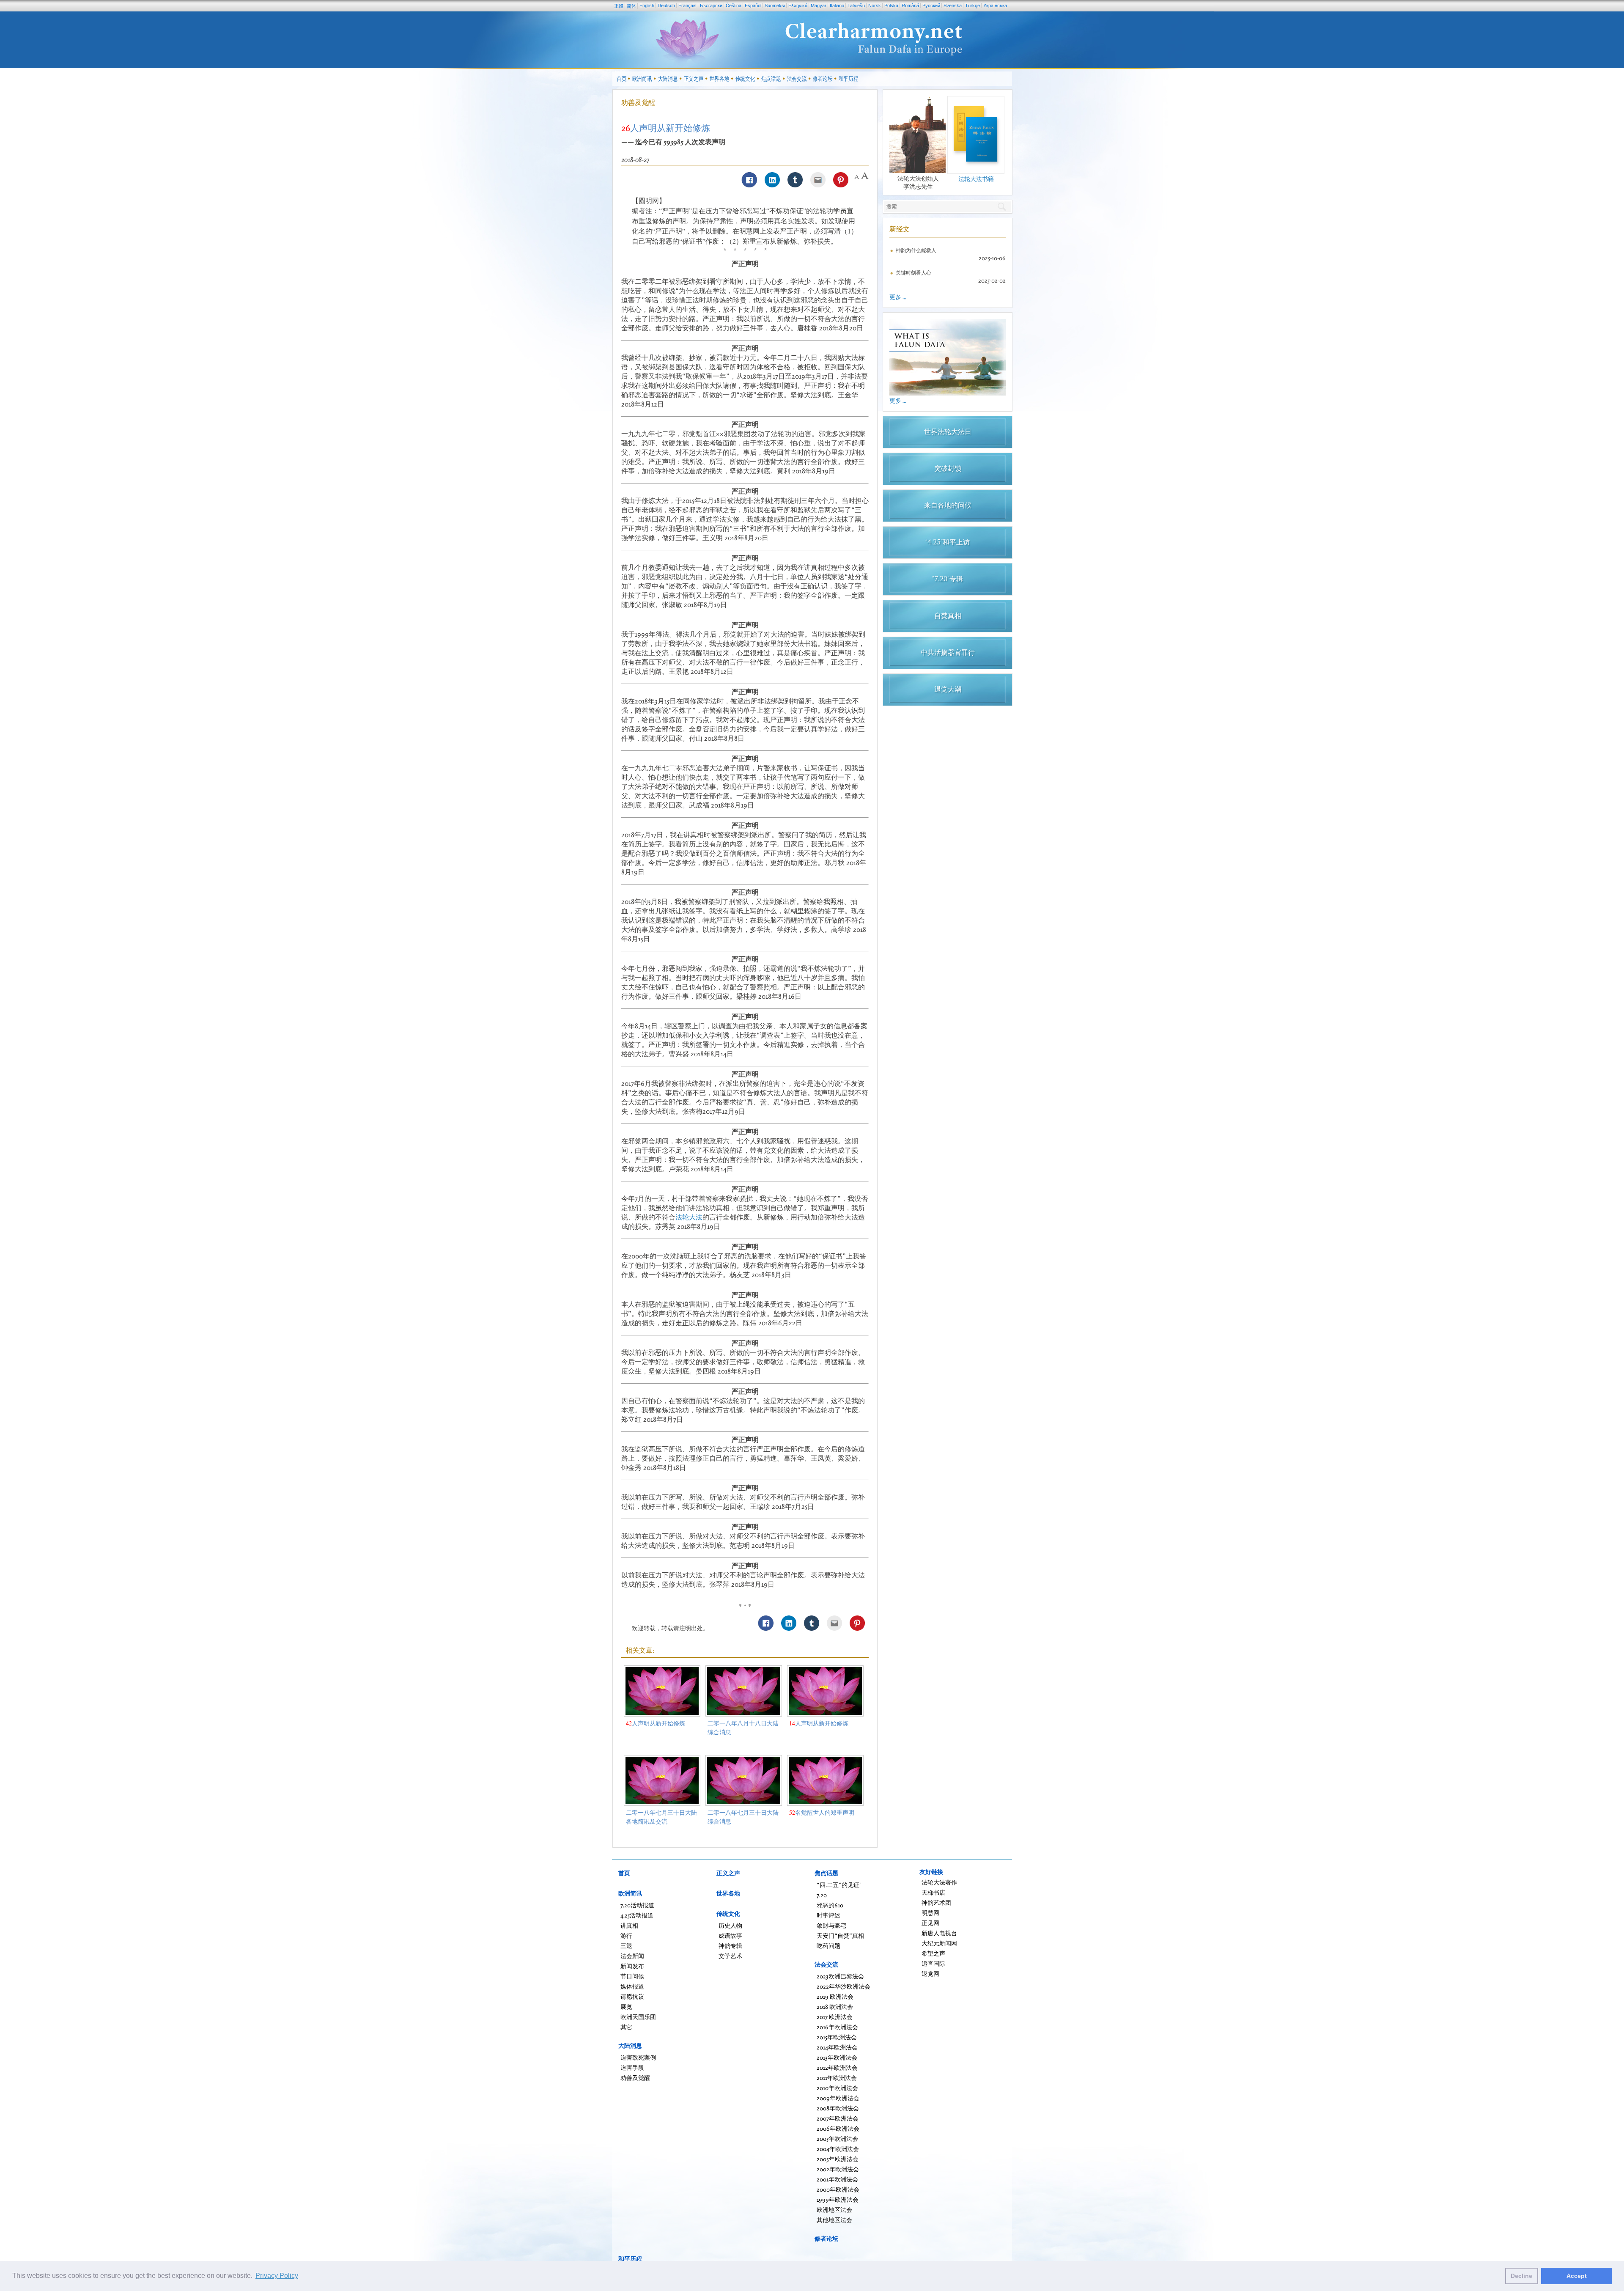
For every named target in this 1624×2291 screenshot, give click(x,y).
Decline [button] (1521, 2276)
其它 (626, 2027)
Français (687, 5)
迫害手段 (632, 2067)
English (647, 5)
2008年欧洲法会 (838, 2108)
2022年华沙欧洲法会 (844, 1986)
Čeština (734, 5)
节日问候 (632, 1976)
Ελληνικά (798, 5)
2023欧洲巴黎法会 (840, 1976)
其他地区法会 (834, 2220)
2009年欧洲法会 (838, 2098)
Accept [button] (1577, 2276)
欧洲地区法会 (834, 2210)
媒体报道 (632, 1986)
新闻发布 (632, 1966)
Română (910, 5)
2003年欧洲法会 (838, 2159)
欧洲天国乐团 (638, 2017)
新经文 (900, 229)
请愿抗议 (632, 1996)
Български (711, 5)
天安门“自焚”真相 (840, 1935)
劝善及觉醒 (638, 102)
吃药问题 (828, 1946)
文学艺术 (730, 1956)
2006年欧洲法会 (838, 2128)
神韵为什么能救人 (916, 250)
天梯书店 (933, 1892)
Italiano (837, 5)
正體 (619, 6)
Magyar (819, 5)
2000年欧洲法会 (838, 2189)
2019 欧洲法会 (835, 1996)
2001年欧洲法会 (837, 2179)
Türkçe (972, 5)
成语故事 (730, 1935)
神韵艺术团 (936, 1902)
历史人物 (730, 1925)
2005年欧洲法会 (837, 2139)
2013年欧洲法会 (837, 2057)
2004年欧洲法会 (838, 2149)
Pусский (931, 5)
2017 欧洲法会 (835, 2017)
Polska (891, 5)
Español (753, 5)
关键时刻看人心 (913, 273)
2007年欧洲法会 (838, 2118)
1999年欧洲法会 (838, 2199)
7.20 (822, 1895)
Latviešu (856, 5)
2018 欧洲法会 (835, 2007)
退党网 (930, 1974)
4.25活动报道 (637, 1915)
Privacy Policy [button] (277, 2276)
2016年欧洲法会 (837, 2027)
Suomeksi (775, 5)
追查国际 (933, 1963)
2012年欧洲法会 (837, 2067)
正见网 (930, 1923)
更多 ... (898, 297)
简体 (631, 6)
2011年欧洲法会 (837, 2078)
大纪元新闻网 (939, 1943)
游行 (626, 1935)
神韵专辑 (730, 1946)
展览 (626, 2007)
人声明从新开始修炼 (656, 1723)
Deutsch (666, 5)
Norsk (875, 5)
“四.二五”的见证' (839, 1885)
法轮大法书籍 (976, 179)
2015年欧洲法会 (837, 2037)
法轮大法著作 (939, 1882)
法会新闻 (632, 1956)
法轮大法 (689, 1217)
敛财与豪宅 (831, 1925)
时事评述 (828, 1915)
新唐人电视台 (939, 1933)
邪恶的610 (830, 1905)
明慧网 (930, 1913)
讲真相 (629, 1925)
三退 (626, 1946)
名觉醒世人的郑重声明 (822, 1812)
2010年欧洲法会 (837, 2088)
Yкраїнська (995, 5)
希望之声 (933, 1953)
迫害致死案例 (638, 2057)
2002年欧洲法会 (838, 2169)
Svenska (953, 5)
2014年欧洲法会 (837, 2047)
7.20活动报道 (637, 1905)
